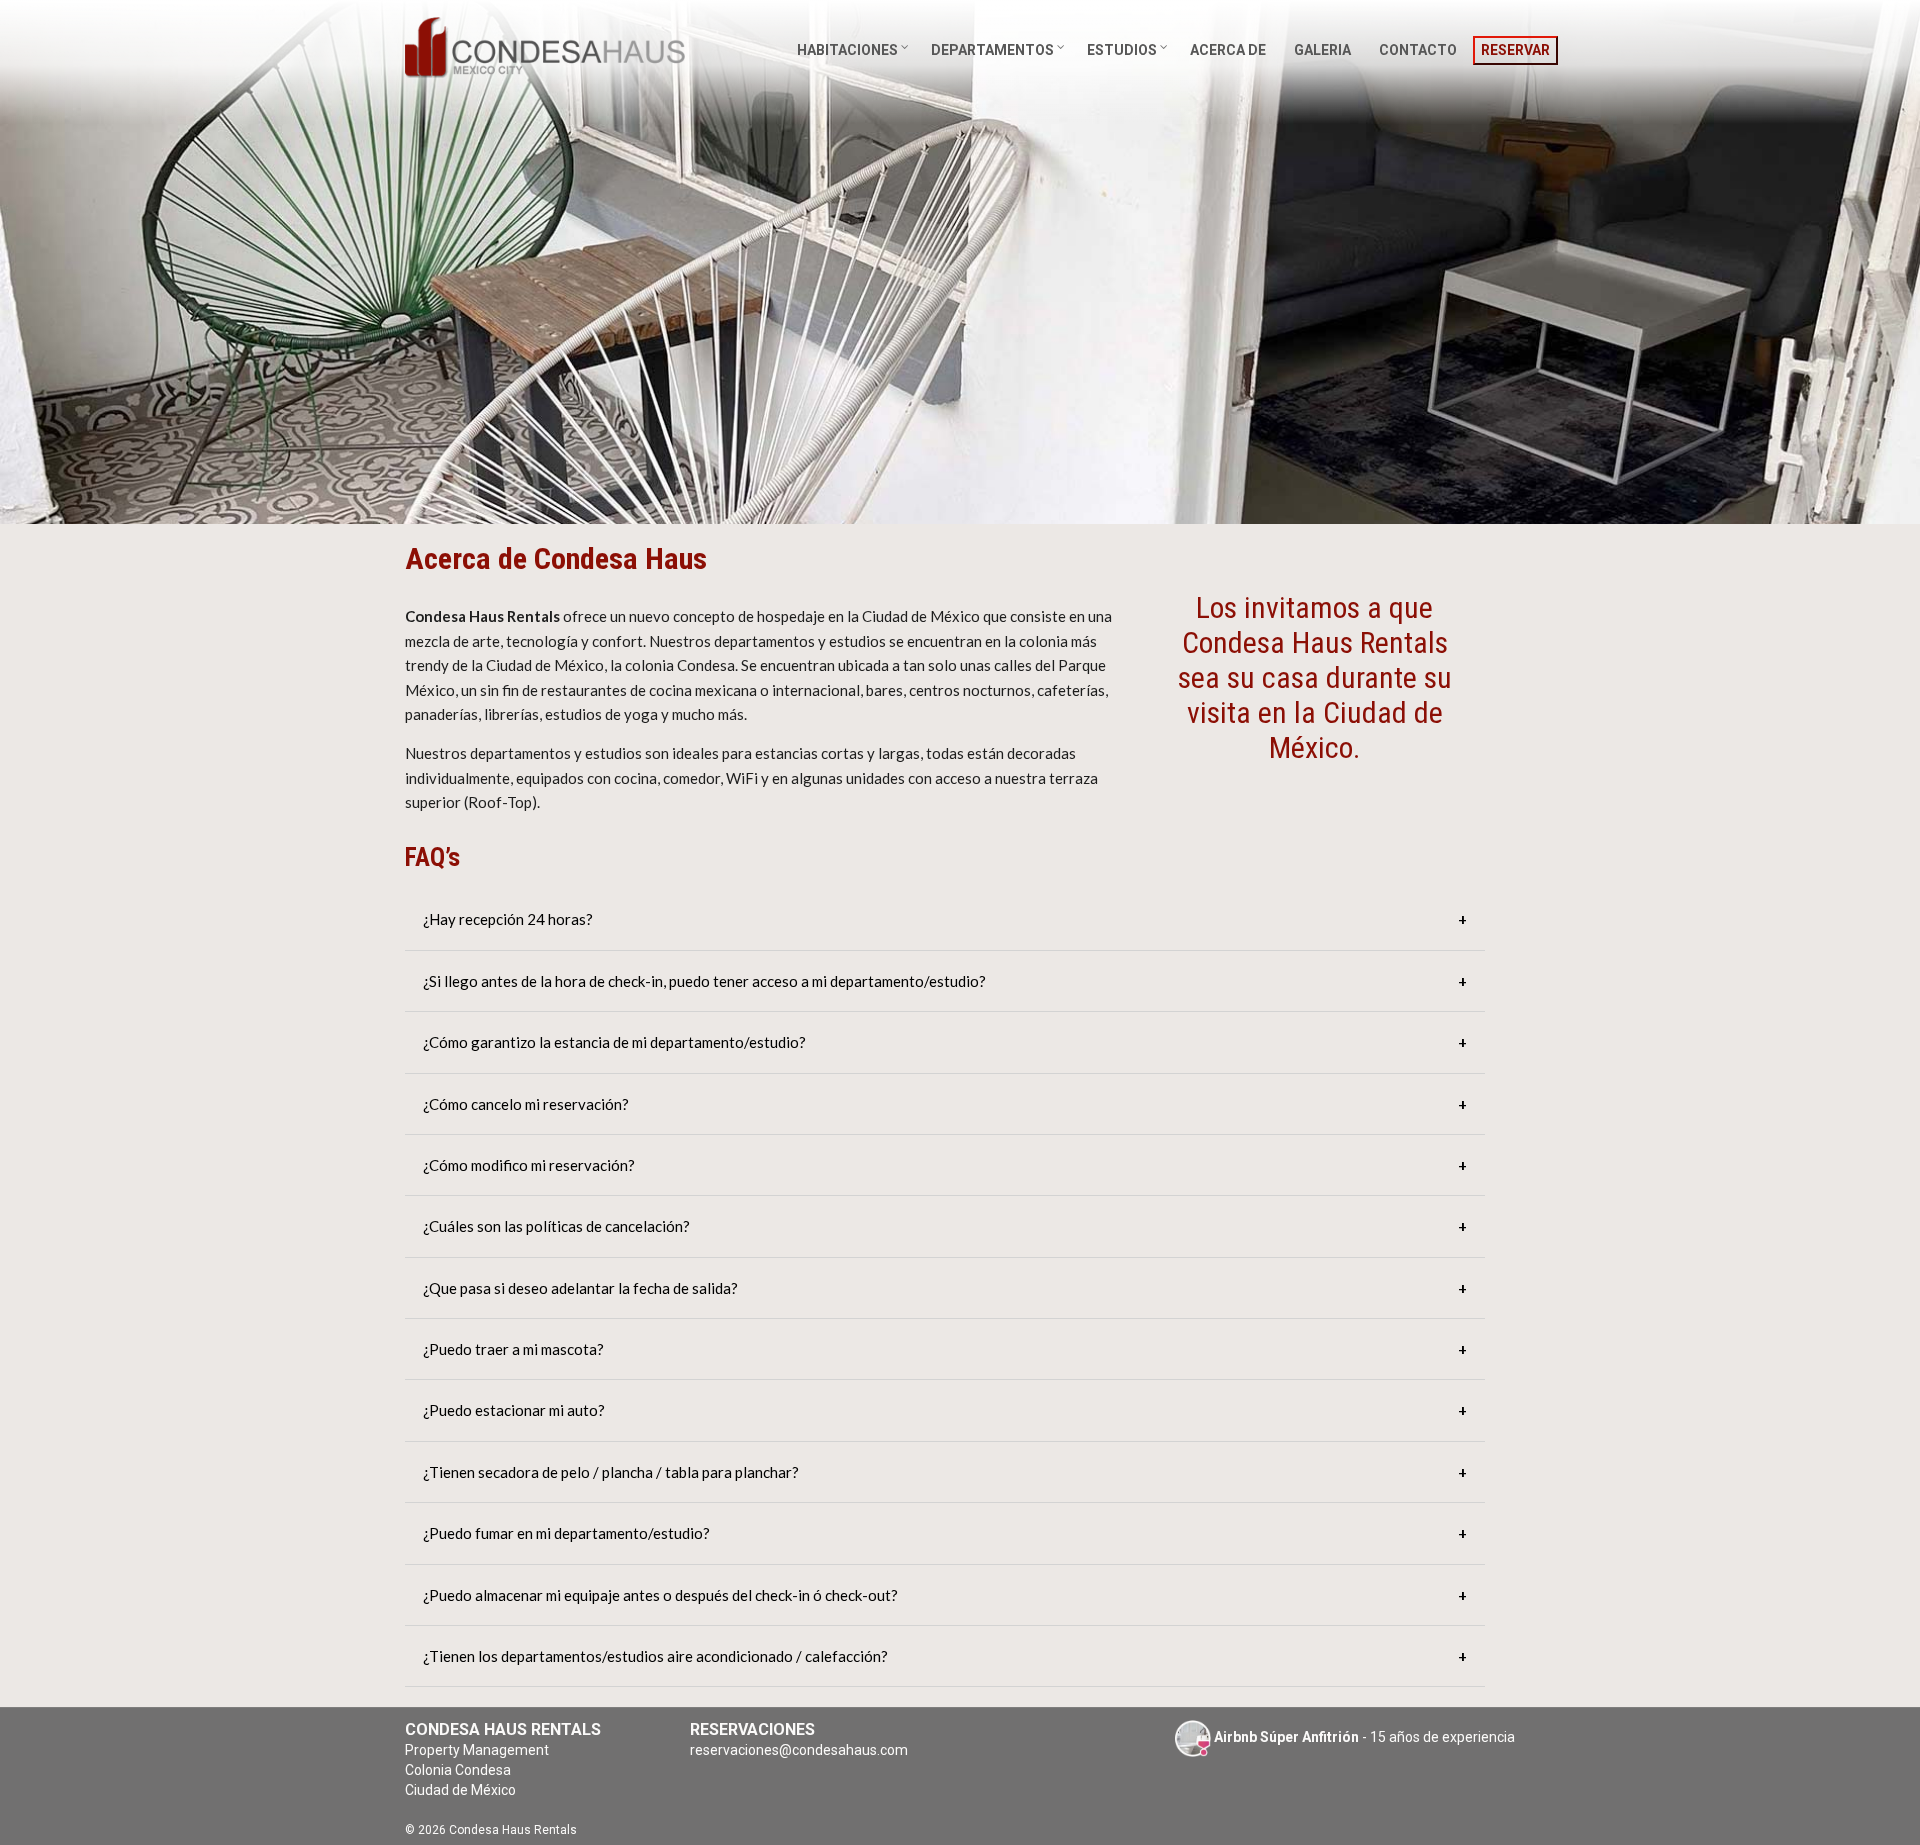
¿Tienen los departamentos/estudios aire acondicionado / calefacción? (655, 1656)
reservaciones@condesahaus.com (799, 1750)
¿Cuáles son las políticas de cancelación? (556, 1226)
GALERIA (1322, 50)
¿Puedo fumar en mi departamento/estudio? (566, 1533)
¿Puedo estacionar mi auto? (514, 1410)
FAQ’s (432, 857)
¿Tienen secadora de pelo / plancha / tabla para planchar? (611, 1472)
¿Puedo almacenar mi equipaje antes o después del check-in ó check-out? (660, 1595)
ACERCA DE (1228, 50)
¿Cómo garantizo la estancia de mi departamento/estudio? (614, 1042)
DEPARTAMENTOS (992, 50)
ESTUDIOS (1122, 50)
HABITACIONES (847, 50)
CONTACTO (1418, 50)
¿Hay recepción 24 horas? (508, 919)
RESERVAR (1515, 50)
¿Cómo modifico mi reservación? (529, 1165)
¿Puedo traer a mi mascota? (513, 1349)
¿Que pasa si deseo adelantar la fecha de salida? (580, 1288)
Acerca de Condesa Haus (556, 558)
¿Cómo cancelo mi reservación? (526, 1104)
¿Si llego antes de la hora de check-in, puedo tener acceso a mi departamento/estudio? (704, 981)
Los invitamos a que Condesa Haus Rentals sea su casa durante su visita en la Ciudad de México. (1315, 677)
